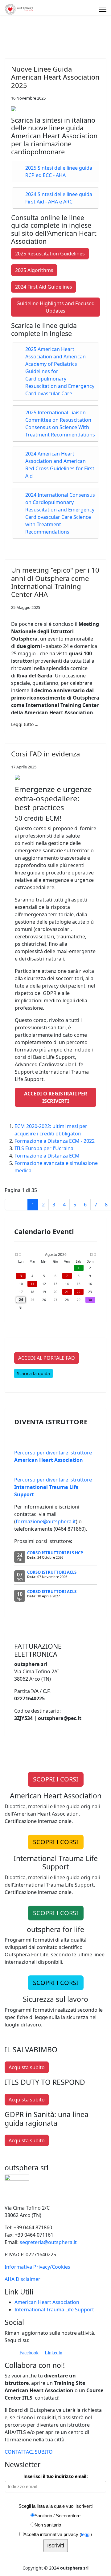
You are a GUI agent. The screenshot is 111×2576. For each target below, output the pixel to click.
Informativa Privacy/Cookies (37, 2267)
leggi (86, 2534)
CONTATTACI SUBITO (29, 2452)
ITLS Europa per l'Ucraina (44, 1148)
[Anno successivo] (94, 1255)
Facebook (28, 2353)
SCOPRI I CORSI (56, 1779)
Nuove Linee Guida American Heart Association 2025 (55, 77)
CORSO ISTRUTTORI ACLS (52, 1572)
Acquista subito (27, 2067)
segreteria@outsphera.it (48, 2242)
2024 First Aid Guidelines (44, 287)
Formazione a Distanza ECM (47, 1156)
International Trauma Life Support (54, 2310)
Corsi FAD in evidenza (45, 754)
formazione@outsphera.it (46, 1521)
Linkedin (53, 2353)
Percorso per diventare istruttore (53, 1487)
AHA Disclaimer (23, 2279)
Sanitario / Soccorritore (58, 2516)
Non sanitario (48, 2525)
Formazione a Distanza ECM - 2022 (55, 1141)
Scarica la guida (33, 1373)
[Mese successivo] (91, 1255)
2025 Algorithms (34, 270)
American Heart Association (47, 2302)
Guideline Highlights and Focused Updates (55, 307)
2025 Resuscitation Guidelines (50, 254)
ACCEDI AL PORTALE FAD (47, 1358)
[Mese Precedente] (20, 1255)
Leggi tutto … (25, 724)
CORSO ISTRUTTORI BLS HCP (55, 1553)
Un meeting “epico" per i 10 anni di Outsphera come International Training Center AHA (55, 582)
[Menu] (103, 9)
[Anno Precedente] (16, 1255)
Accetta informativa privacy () (58, 2534)
